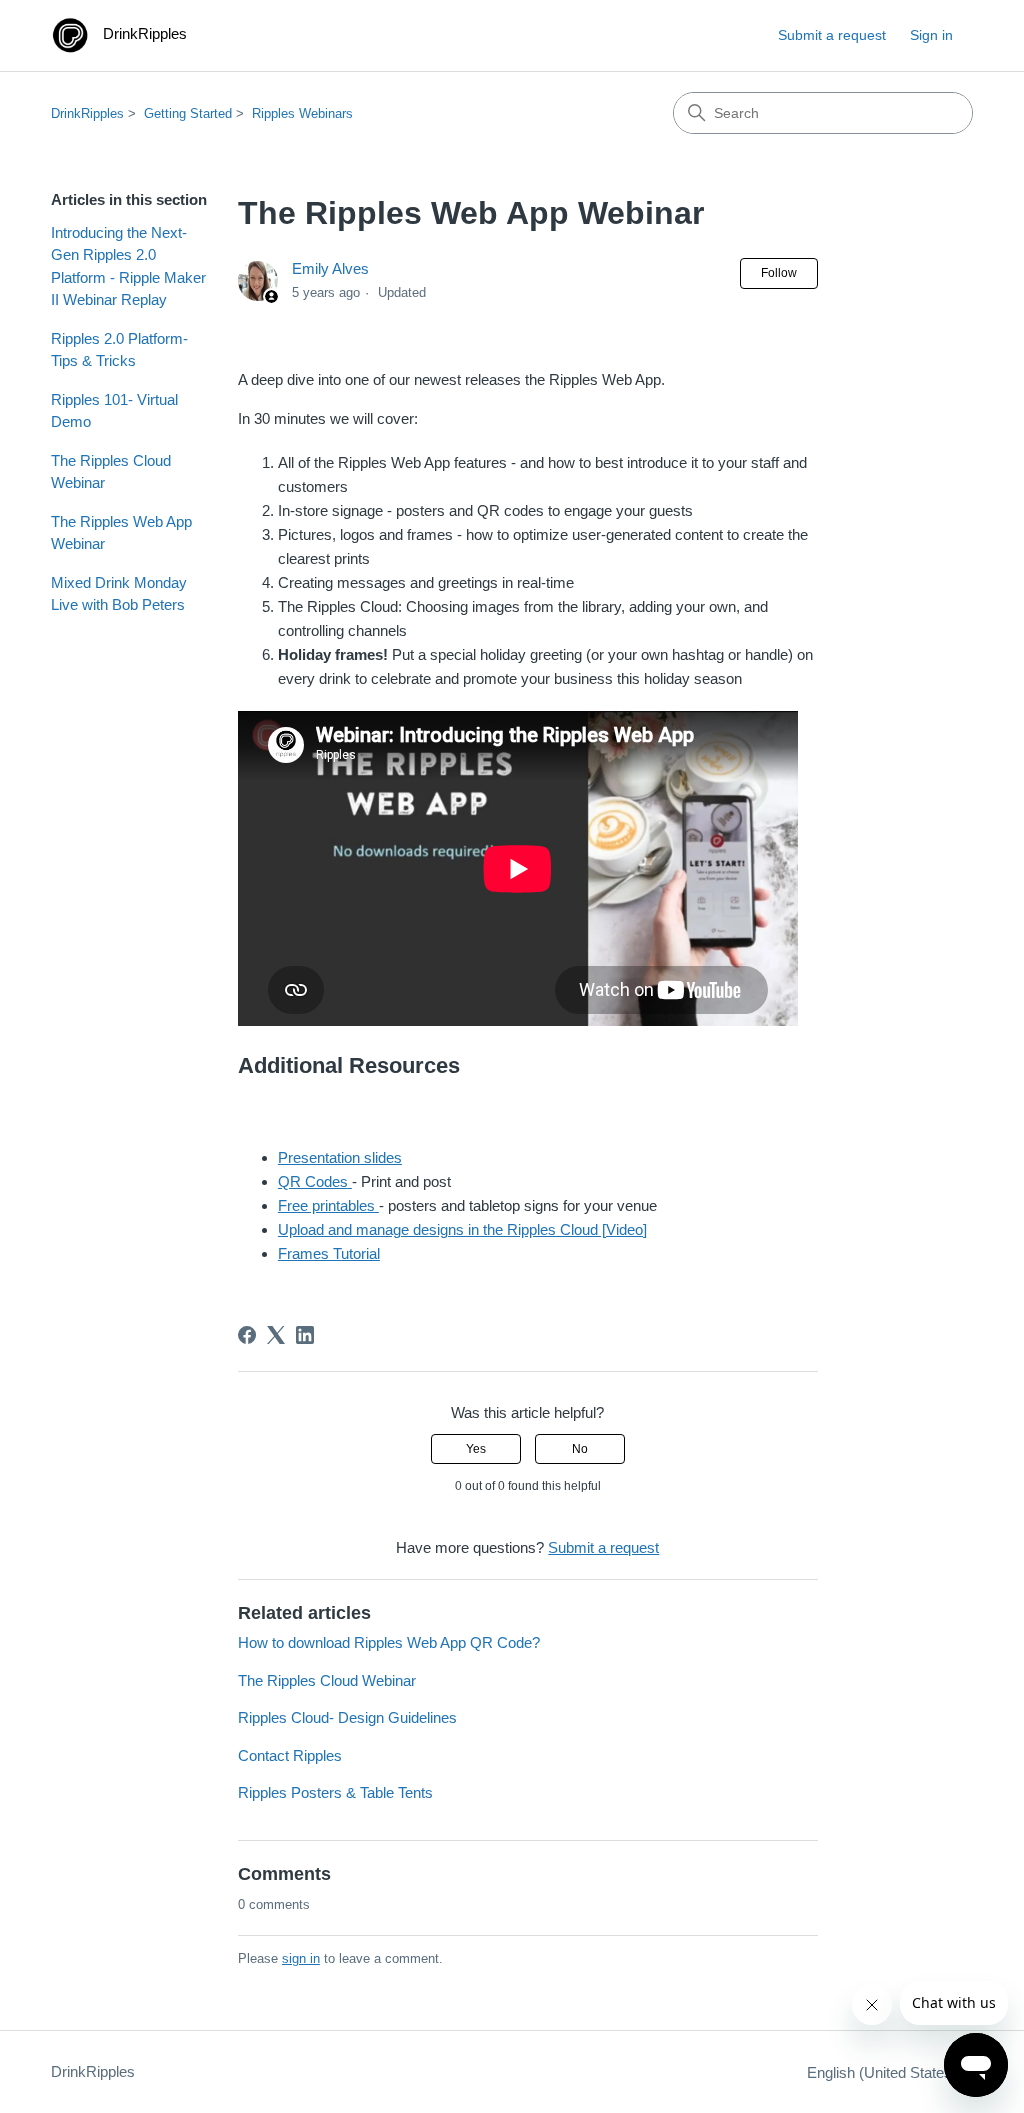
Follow (779, 273)
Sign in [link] (931, 35)
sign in (301, 1958)
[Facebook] (247, 1335)
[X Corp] (276, 1335)
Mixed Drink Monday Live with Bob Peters (119, 594)
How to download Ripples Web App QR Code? (389, 1642)
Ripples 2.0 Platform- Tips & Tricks (119, 350)
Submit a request (832, 35)
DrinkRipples (87, 113)
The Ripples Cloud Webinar (111, 472)
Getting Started (188, 113)
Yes (476, 1449)
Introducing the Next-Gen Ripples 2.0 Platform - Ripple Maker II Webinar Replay (128, 266)
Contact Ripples (290, 1755)
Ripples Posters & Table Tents (335, 1792)
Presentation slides (340, 1157)
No (580, 1449)
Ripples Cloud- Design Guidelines (347, 1717)
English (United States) (884, 2072)
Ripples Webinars (302, 113)
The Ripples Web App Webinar (121, 533)
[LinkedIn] (305, 1335)
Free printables (326, 1205)
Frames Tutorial (329, 1253)
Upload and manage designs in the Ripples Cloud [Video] (462, 1229)
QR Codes (313, 1181)
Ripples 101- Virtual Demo (114, 411)
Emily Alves (330, 268)
